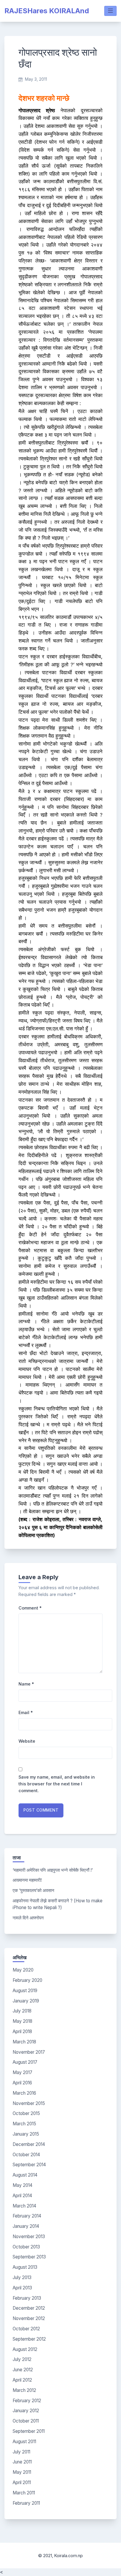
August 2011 (24, 2442)
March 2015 (24, 2124)
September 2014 (29, 2165)
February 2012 (27, 2401)
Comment (30, 1608)
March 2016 (24, 2093)
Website (27, 1741)
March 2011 (24, 2493)
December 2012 (29, 2308)
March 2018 (24, 2042)
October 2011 (26, 2421)
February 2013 (27, 2298)
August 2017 (25, 2062)
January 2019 (26, 2001)
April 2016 (22, 2083)
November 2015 (29, 2103)
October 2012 (26, 2329)
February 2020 (27, 1980)
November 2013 (29, 2237)
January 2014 (26, 2226)
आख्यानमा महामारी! (27, 1880)
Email (26, 1712)
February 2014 (27, 2216)
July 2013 (22, 2277)
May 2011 (22, 2472)
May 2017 (22, 2072)
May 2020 (23, 1970)
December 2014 (29, 2144)
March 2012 (24, 2390)
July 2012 (22, 2359)
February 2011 (26, 2503)
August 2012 (25, 2349)
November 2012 (29, 2318)
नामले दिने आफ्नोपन (28, 1918)
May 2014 (22, 2185)
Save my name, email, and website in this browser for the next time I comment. (57, 1784)
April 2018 (22, 2031)
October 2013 (26, 2247)
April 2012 (22, 2380)
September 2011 (29, 2431)
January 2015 (26, 2134)
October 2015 (26, 2113)
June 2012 (23, 2370)
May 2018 (22, 2021)
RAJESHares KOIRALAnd (47, 11)
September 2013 (29, 2257)
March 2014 (24, 2206)
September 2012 (29, 2339)
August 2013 (25, 2267)
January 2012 (26, 2411)
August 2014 (25, 2175)
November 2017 (29, 2052)
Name (26, 1684)
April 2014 (22, 2196)
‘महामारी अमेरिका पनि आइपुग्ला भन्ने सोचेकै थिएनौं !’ (53, 1870)
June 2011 (22, 2462)
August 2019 (25, 1991)
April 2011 (22, 2482)
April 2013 (22, 2288)
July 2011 (21, 2452)
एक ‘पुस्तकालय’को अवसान (33, 1890)
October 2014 (26, 2155)
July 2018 (22, 2011)
